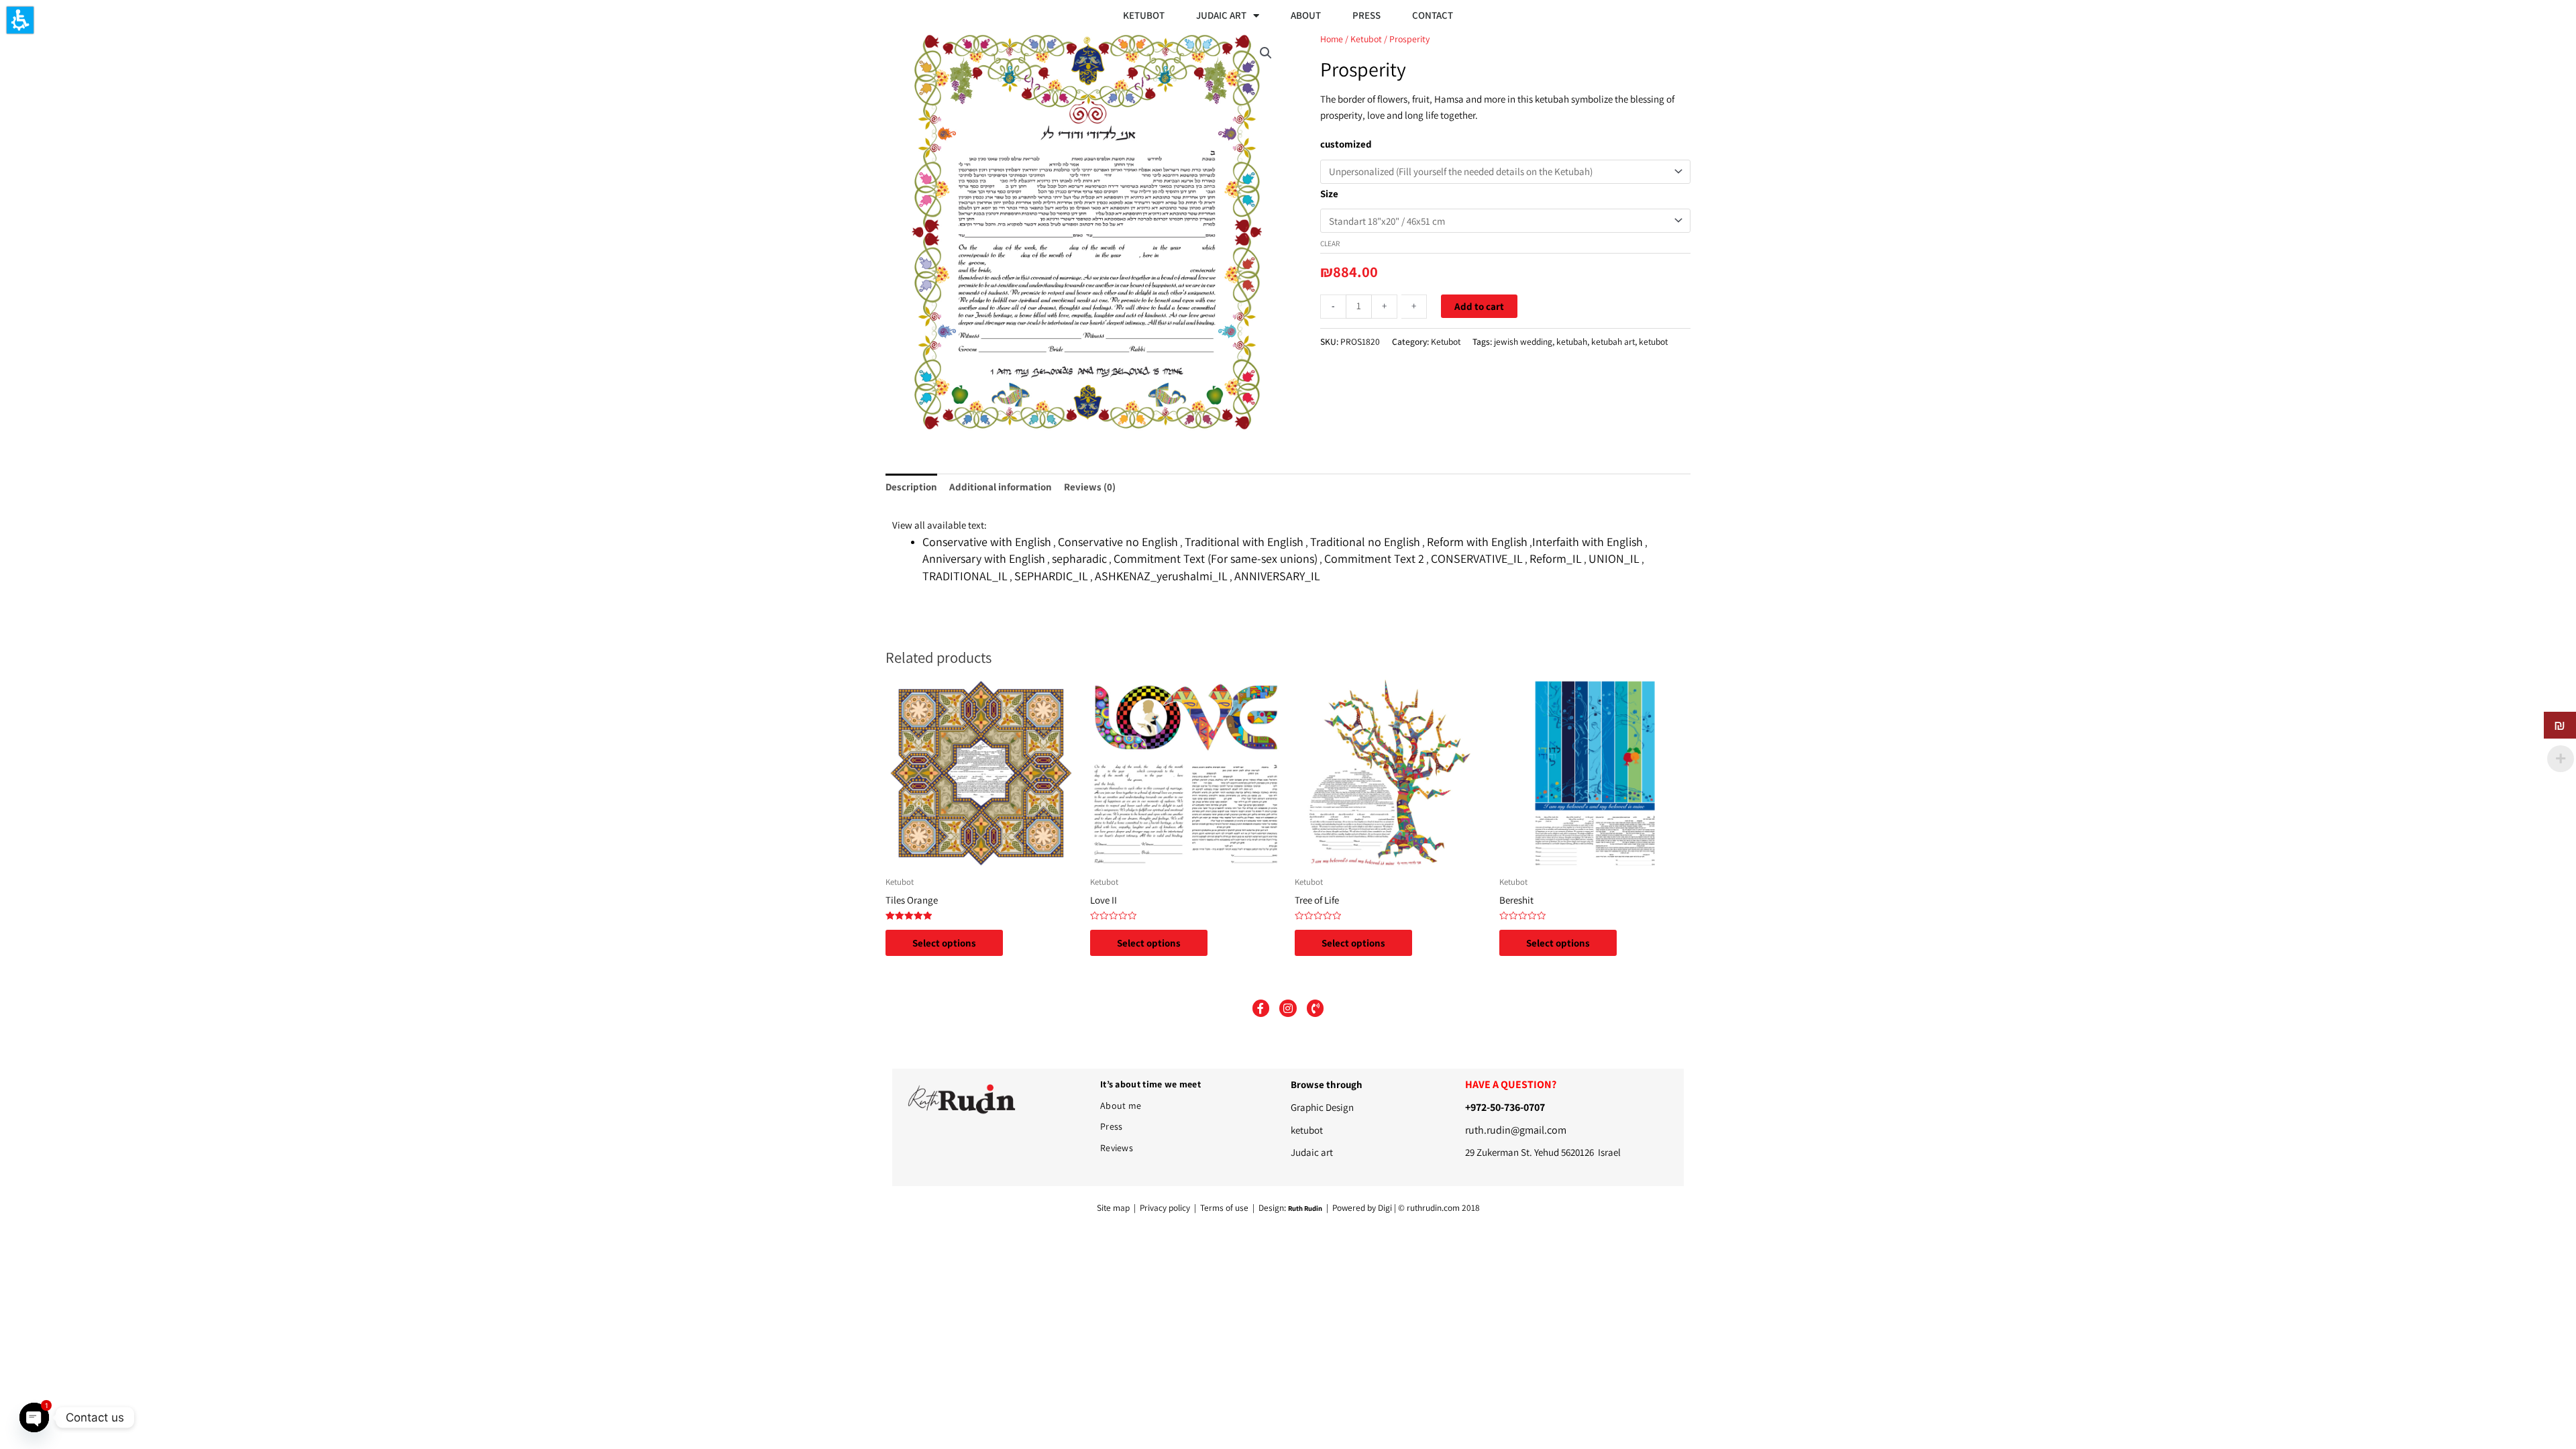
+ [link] (1384, 306)
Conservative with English (987, 542)
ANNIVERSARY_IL (1277, 576)
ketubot (1653, 341)
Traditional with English (1244, 542)
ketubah (1572, 341)
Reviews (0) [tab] (1090, 487)
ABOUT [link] (1306, 15)
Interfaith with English (1588, 542)
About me (1121, 1106)
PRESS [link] (1366, 15)
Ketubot (1446, 341)
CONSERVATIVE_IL (1477, 558)
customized (1346, 144)
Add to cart (1479, 306)
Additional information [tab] (1001, 487)
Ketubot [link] (1366, 39)
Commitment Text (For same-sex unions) (1216, 558)
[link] (1266, 53)
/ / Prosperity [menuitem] (1423, 39)
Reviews (1117, 1148)
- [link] (1333, 306)
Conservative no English (1118, 542)
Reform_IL (1556, 558)
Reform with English (1477, 542)
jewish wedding (1523, 341)
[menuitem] (1145, 15)
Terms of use (1224, 1207)
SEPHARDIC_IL (1051, 576)
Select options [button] (944, 943)
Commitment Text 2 (1374, 558)
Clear (1330, 244)
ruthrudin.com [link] (1433, 1207)
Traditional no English (1365, 542)
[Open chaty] (34, 1417)
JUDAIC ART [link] (1221, 15)
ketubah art (1613, 341)
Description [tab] (911, 487)
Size (1329, 194)
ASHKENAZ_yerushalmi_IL (1161, 576)
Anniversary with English (984, 558)
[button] (20, 20)
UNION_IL (1614, 558)
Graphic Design (1322, 1107)
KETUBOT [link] (1144, 15)
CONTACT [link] (1433, 15)
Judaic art (1312, 1152)
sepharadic (1079, 558)
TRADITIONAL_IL (965, 576)
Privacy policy (1166, 1207)
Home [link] (1332, 39)
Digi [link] (1385, 1207)
